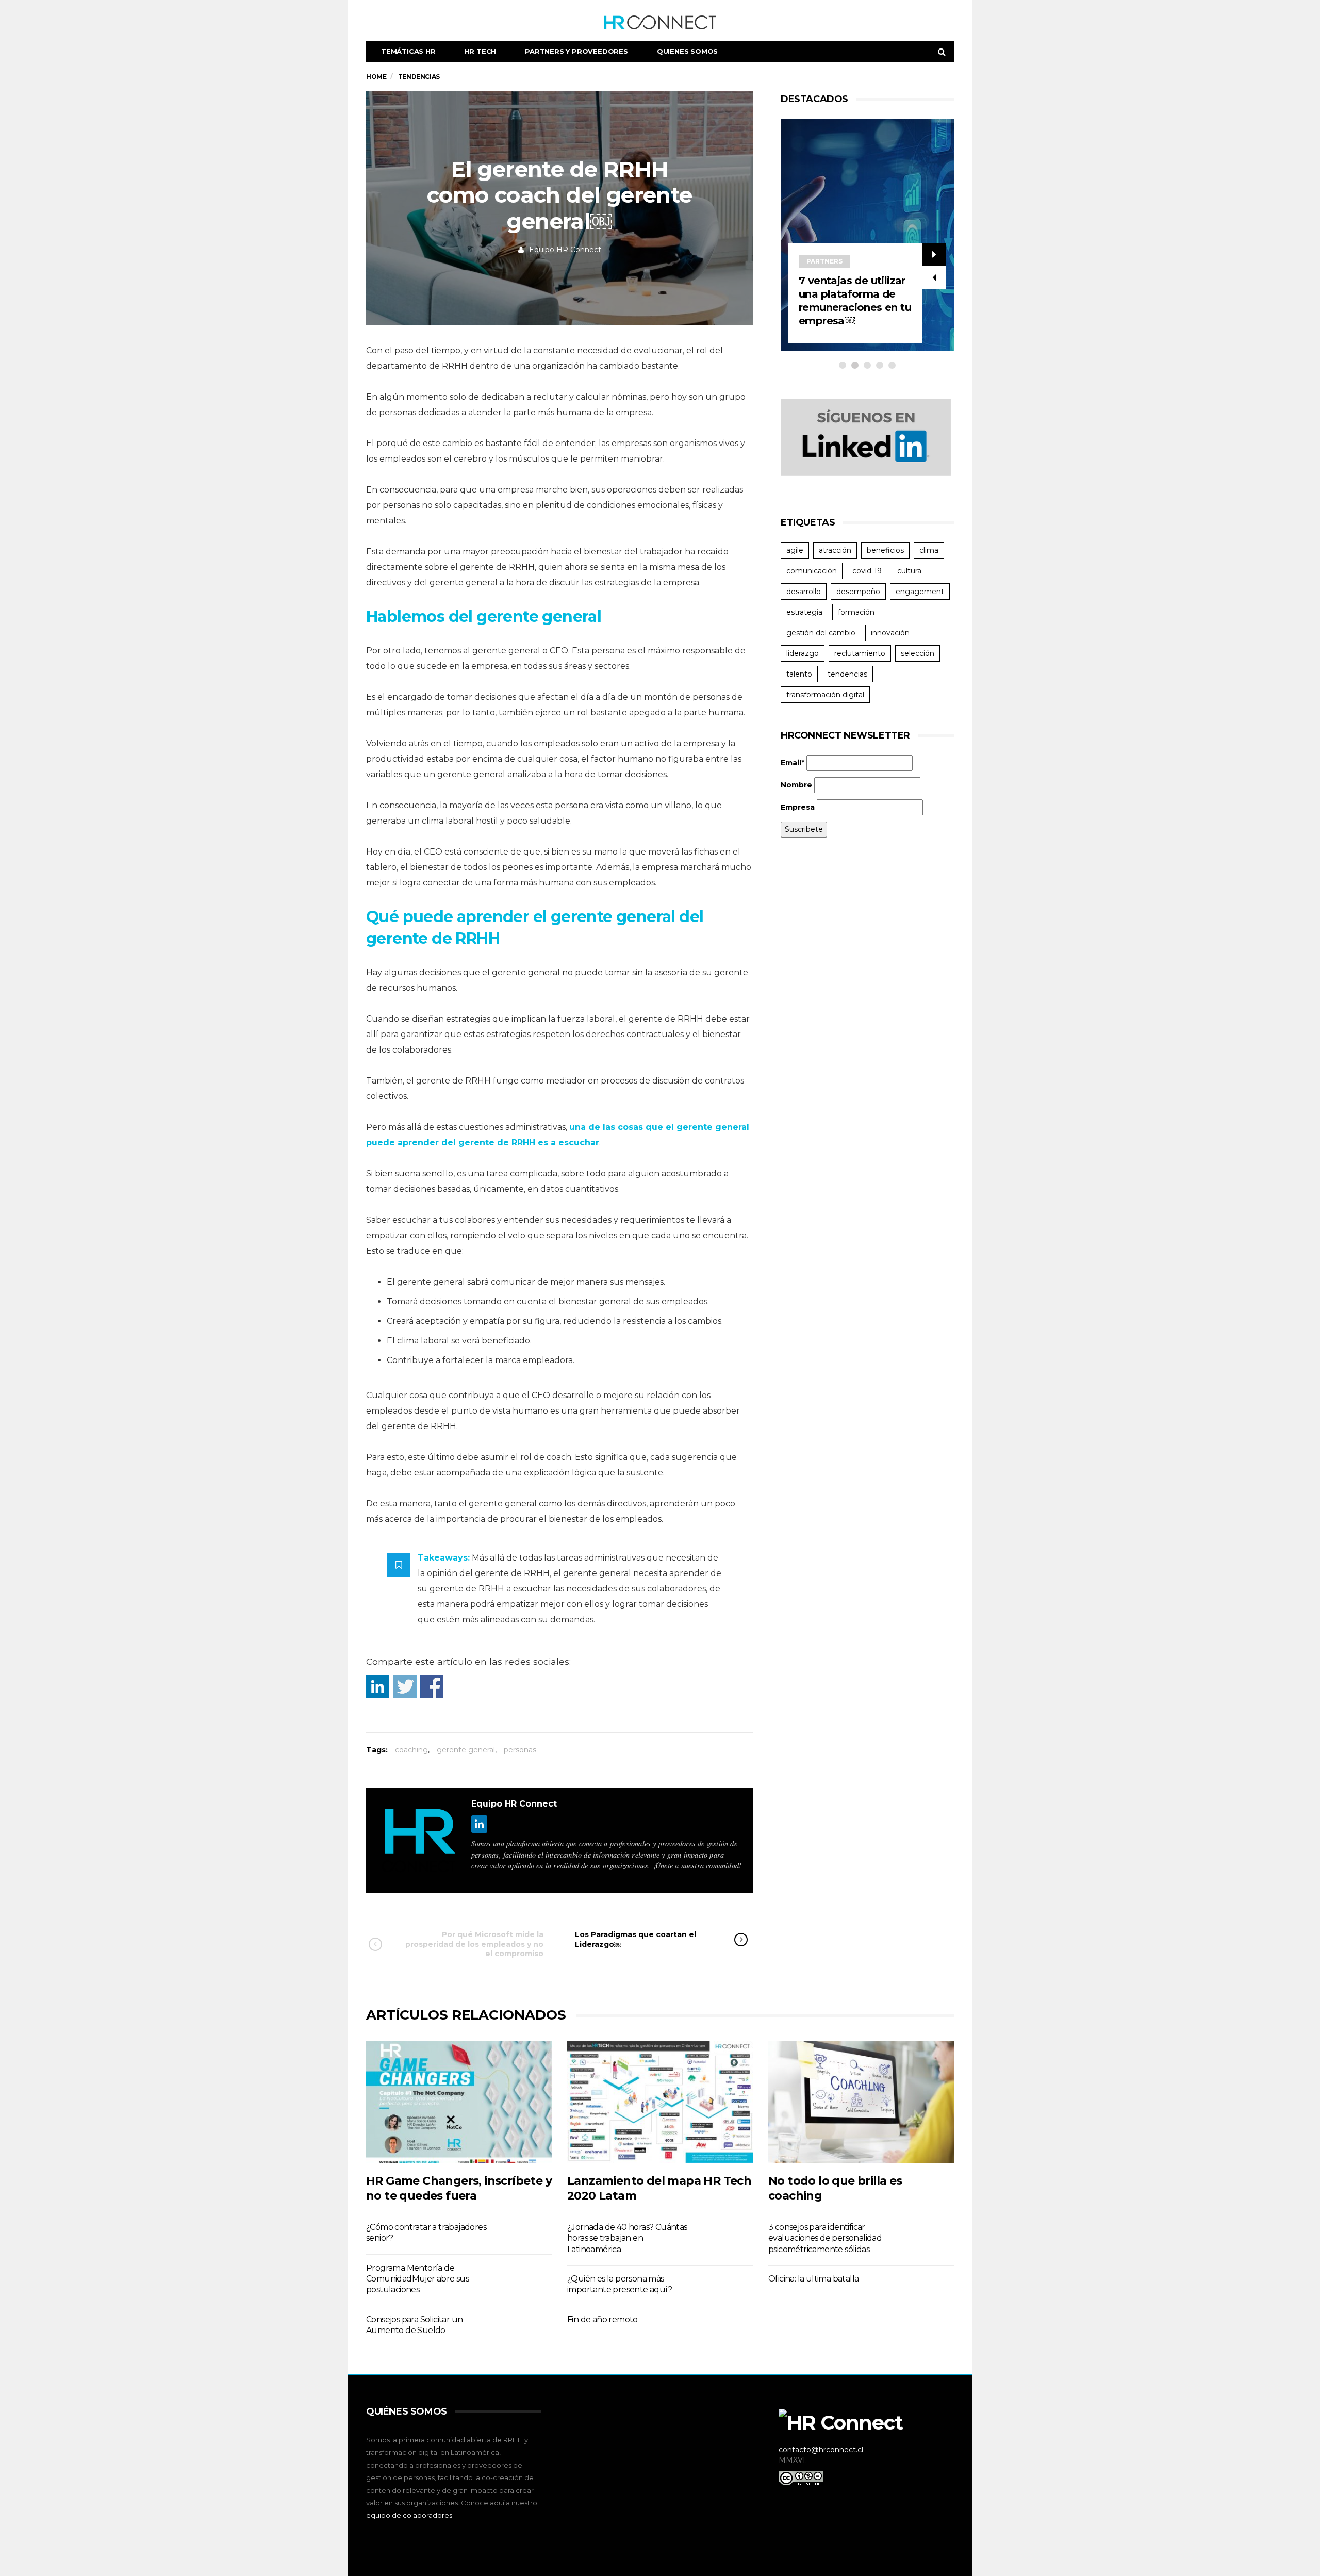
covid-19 (867, 571)
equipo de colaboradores (409, 2515)
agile (795, 550)
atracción (835, 550)
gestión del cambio (821, 633)
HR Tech (481, 51)
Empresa (798, 807)
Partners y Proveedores (576, 51)
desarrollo (804, 592)
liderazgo (803, 653)
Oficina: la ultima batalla (813, 2279)
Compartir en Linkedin (378, 1686)
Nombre (796, 785)
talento (799, 674)
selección (918, 653)
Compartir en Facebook (432, 1686)
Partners (882, 261)
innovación (890, 633)
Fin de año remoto (603, 2319)
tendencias (847, 674)
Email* (793, 763)
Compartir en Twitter (405, 1686)
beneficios (885, 550)
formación (856, 612)
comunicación (812, 571)
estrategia (804, 612)
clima (929, 550)
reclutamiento (860, 653)
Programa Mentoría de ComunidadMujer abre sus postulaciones (417, 2279)
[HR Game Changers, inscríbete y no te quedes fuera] (459, 2102)
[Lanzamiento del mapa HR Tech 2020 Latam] (660, 2102)
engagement (920, 592)
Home (376, 77)
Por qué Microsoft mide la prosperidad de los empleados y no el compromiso (474, 1944)
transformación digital (825, 695)
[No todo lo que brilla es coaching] (861, 2102)
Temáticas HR (408, 51)
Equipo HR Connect (565, 250)
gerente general (466, 1750)
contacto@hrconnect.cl (821, 2450)
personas (520, 1750)
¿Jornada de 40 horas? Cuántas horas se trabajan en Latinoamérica (627, 2238)
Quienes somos (687, 51)
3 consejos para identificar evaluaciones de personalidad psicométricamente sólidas (825, 2238)
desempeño (858, 592)
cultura (909, 571)
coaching (411, 1750)
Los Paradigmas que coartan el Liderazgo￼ (636, 1939)
